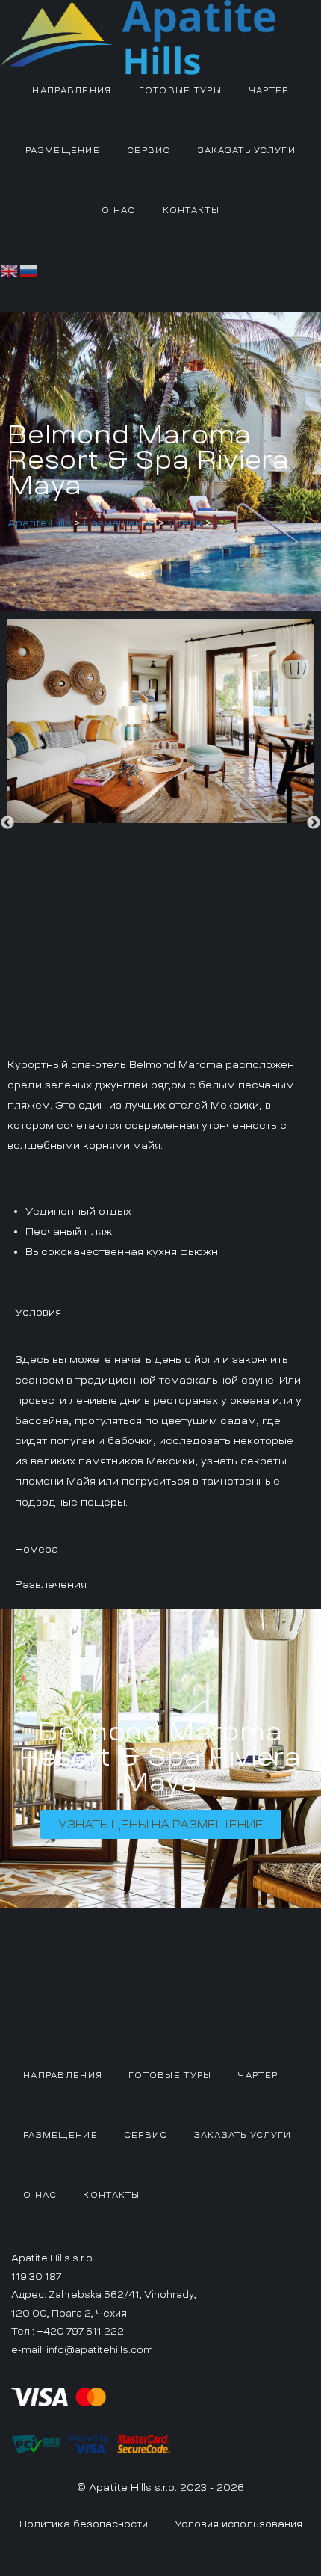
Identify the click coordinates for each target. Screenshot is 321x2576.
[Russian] (29, 269)
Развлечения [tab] (51, 1584)
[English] (10, 269)
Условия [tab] (38, 1312)
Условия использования (239, 2524)
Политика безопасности (84, 2524)
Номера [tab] (37, 1549)
